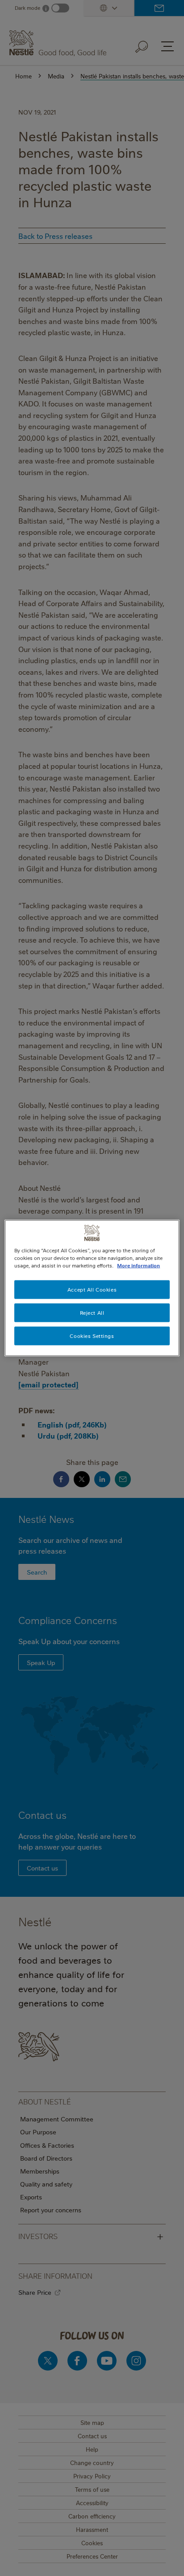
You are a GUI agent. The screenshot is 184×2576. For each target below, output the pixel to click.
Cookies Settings (92, 1336)
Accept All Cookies (92, 1290)
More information (138, 1265)
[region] (92, 1288)
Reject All (92, 1313)
